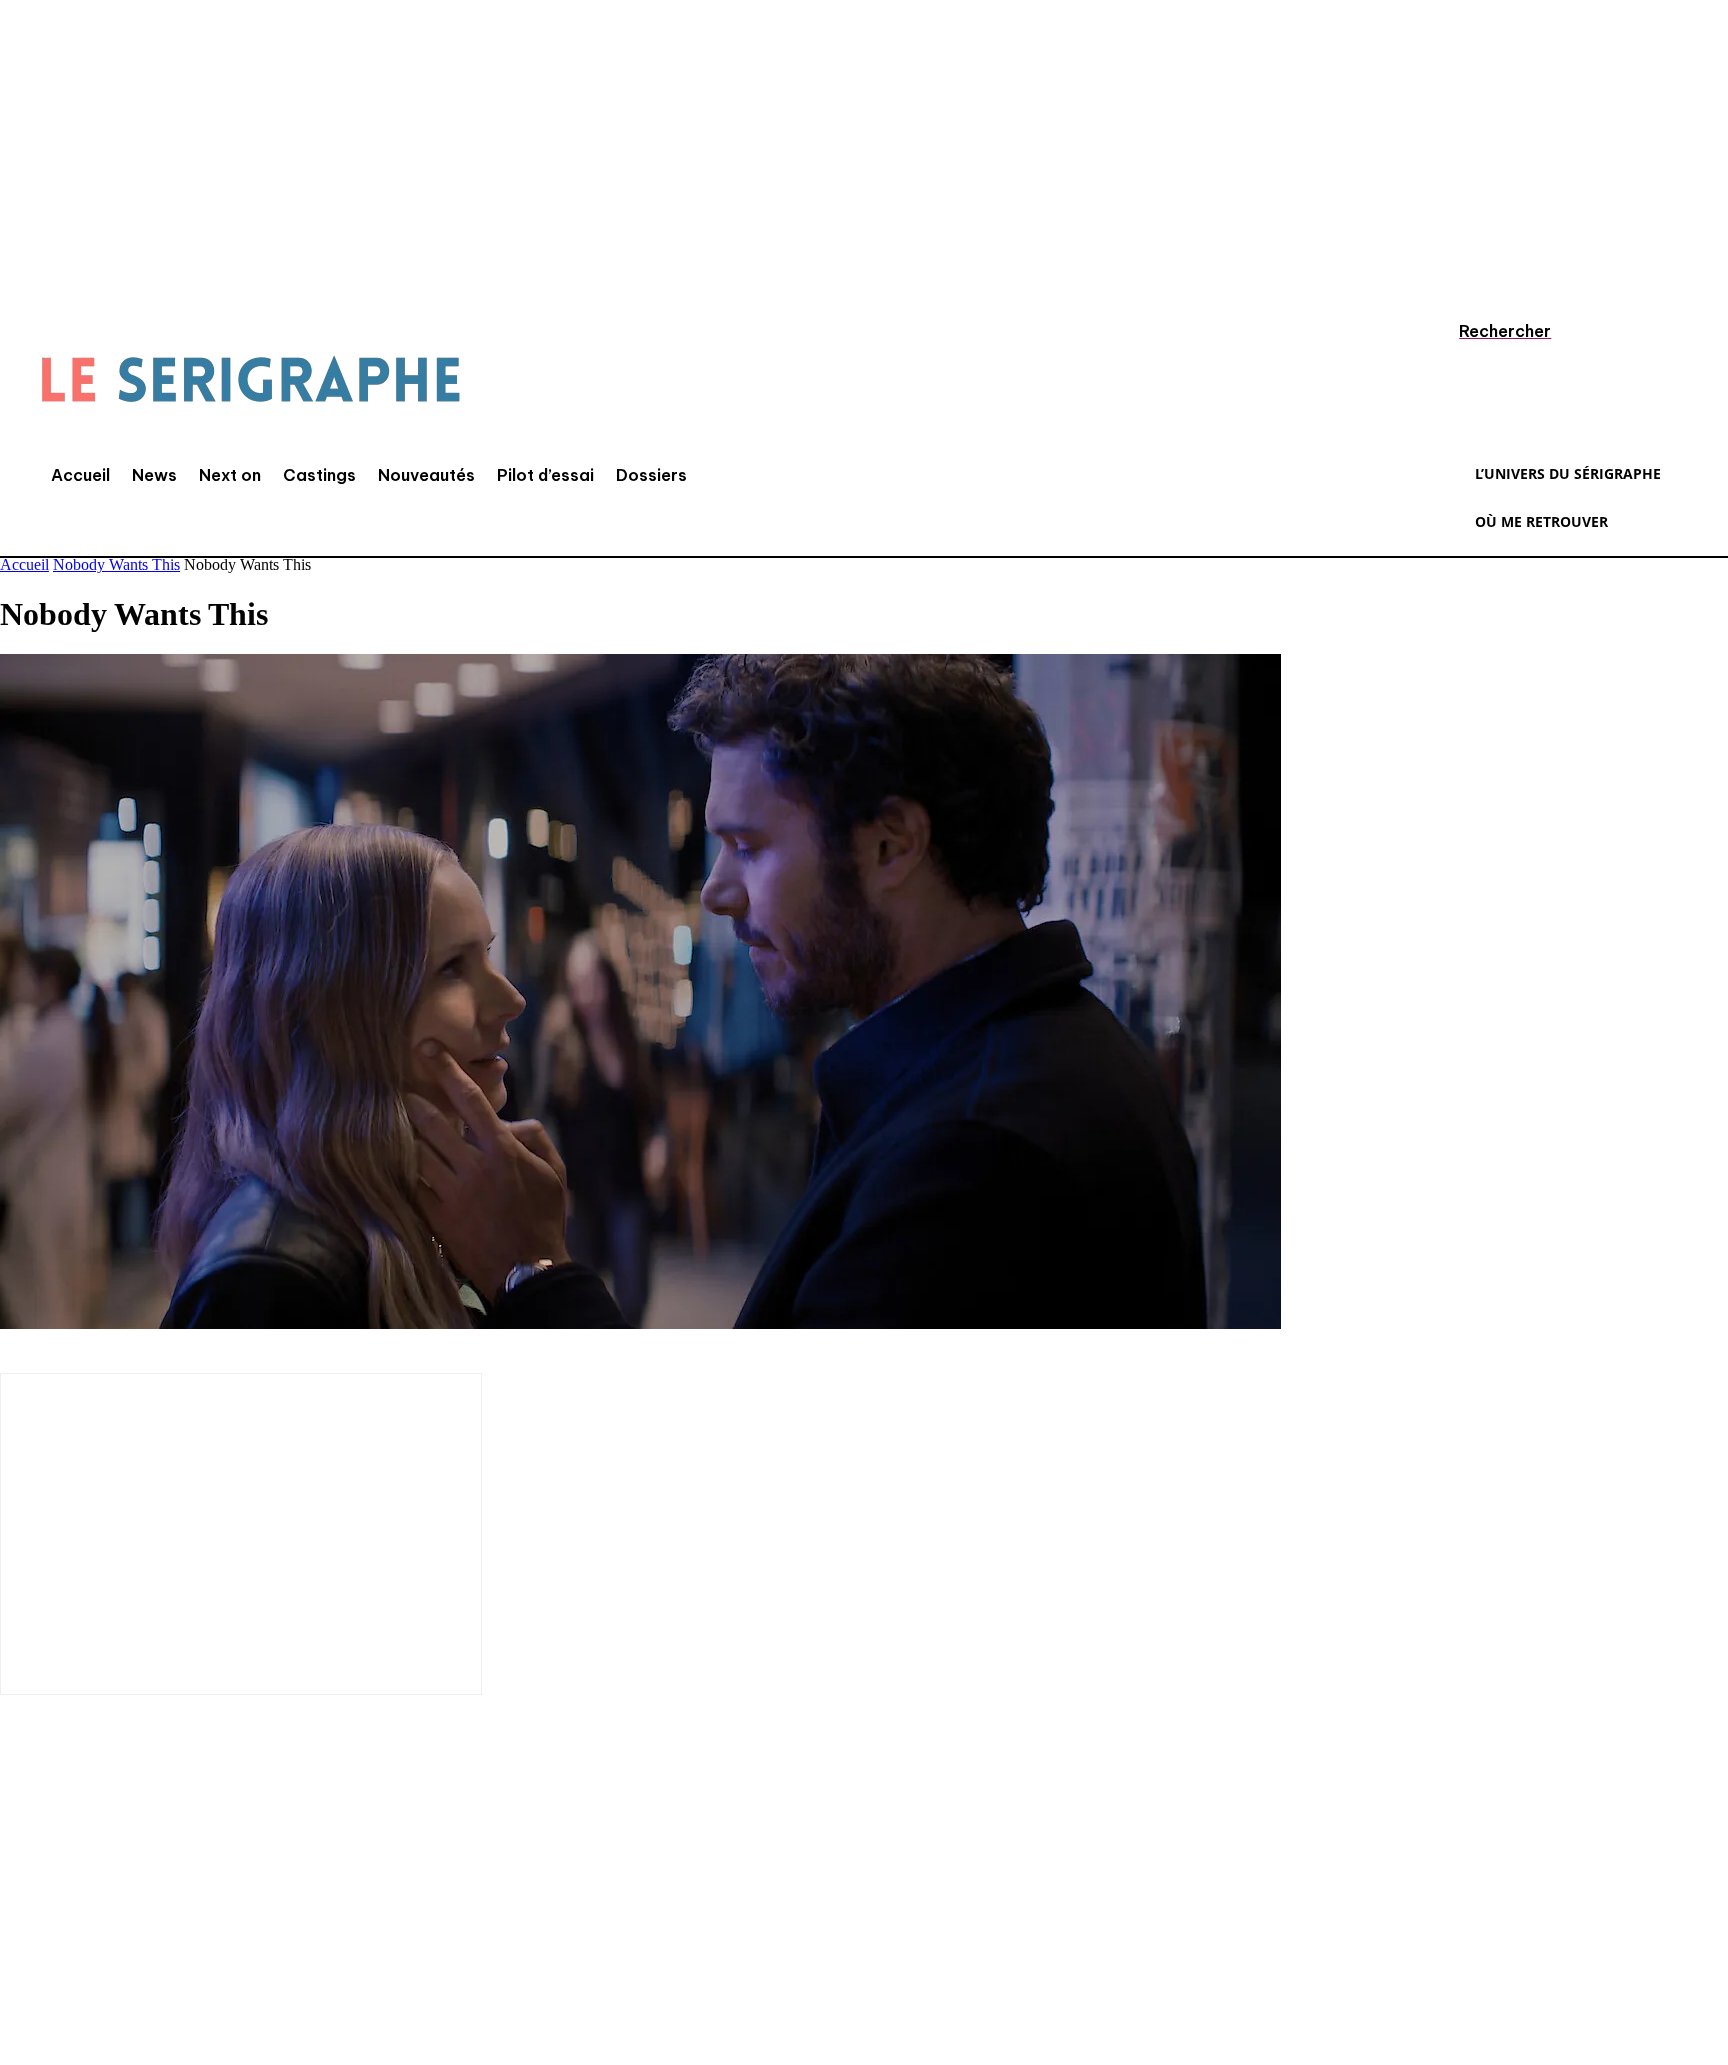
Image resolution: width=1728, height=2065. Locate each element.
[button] (1486, 331)
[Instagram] (85, 1933)
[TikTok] (145, 1933)
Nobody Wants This (116, 564)
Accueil (24, 564)
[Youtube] (265, 1933)
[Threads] (385, 1933)
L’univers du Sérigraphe (147, 1862)
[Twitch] (205, 1933)
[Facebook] (25, 1933)
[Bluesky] (325, 1933)
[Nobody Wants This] (640, 1323)
